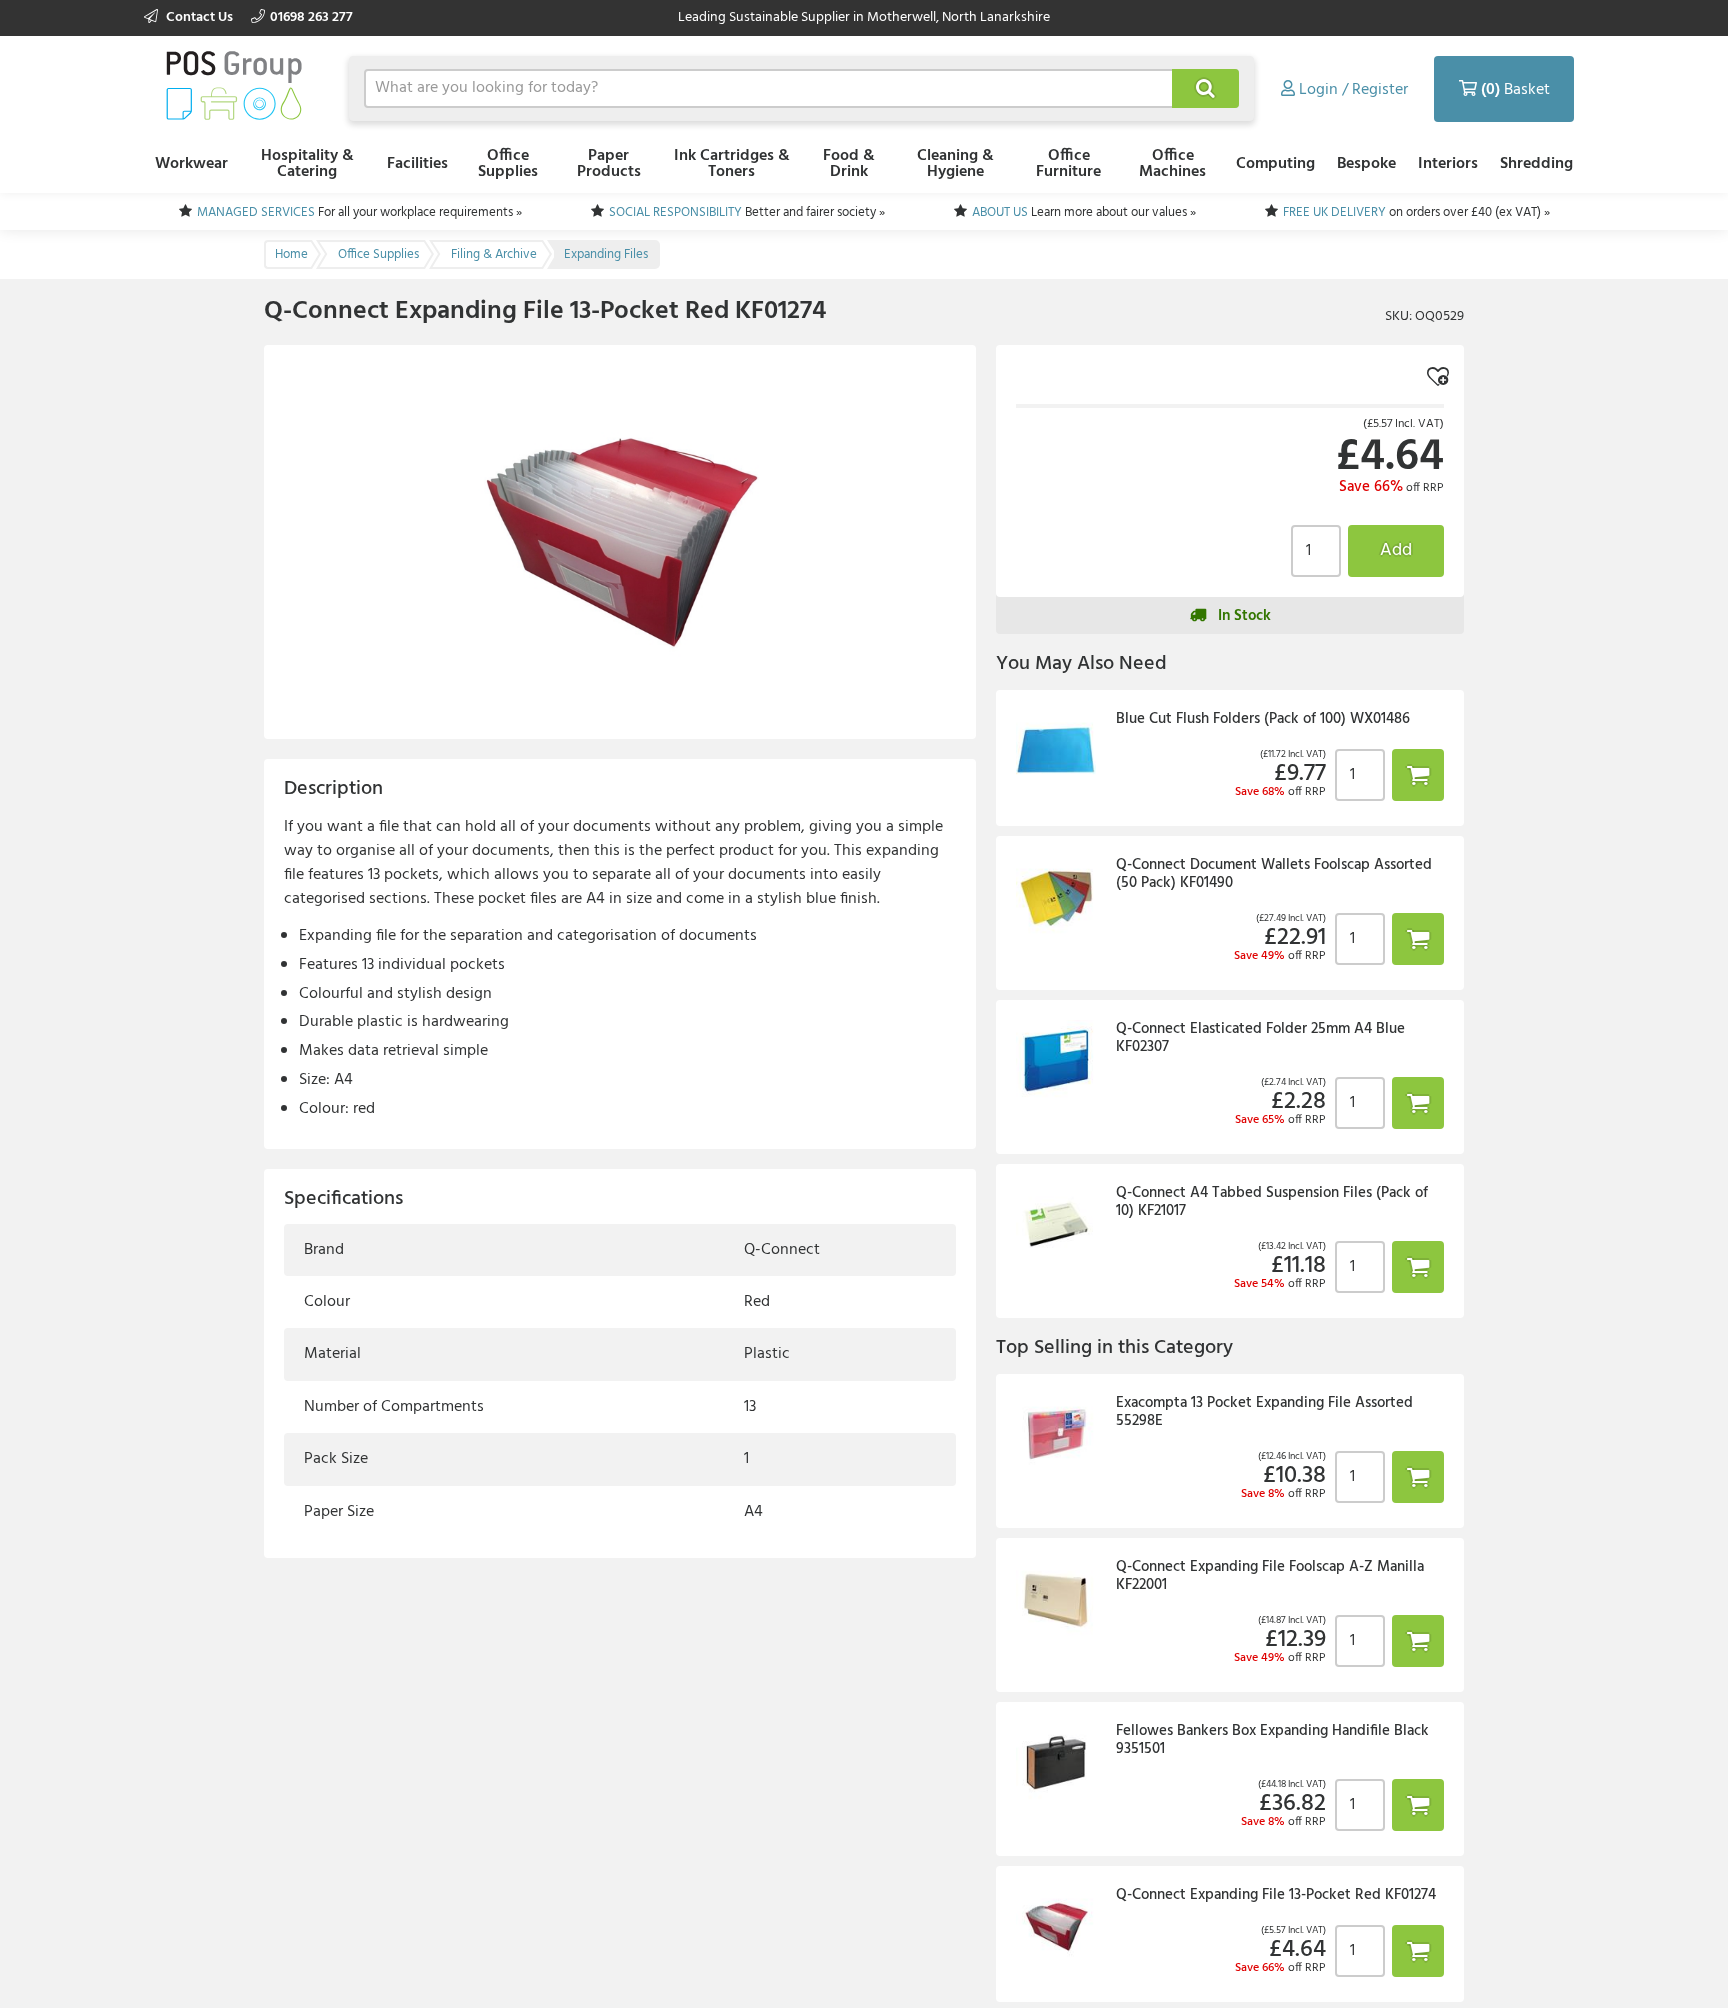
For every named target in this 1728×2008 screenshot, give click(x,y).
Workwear (191, 164)
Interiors (1448, 164)
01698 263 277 (311, 17)
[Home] (234, 85)
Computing (1275, 164)
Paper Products (609, 164)
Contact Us (199, 17)
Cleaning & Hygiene (955, 164)
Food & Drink (849, 164)
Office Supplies (508, 164)
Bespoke (1366, 164)
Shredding (1536, 164)
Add (1396, 550)
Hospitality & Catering (307, 164)
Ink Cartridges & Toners (732, 164)
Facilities (417, 164)
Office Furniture (1068, 164)
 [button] (1418, 774)
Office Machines (1172, 164)
